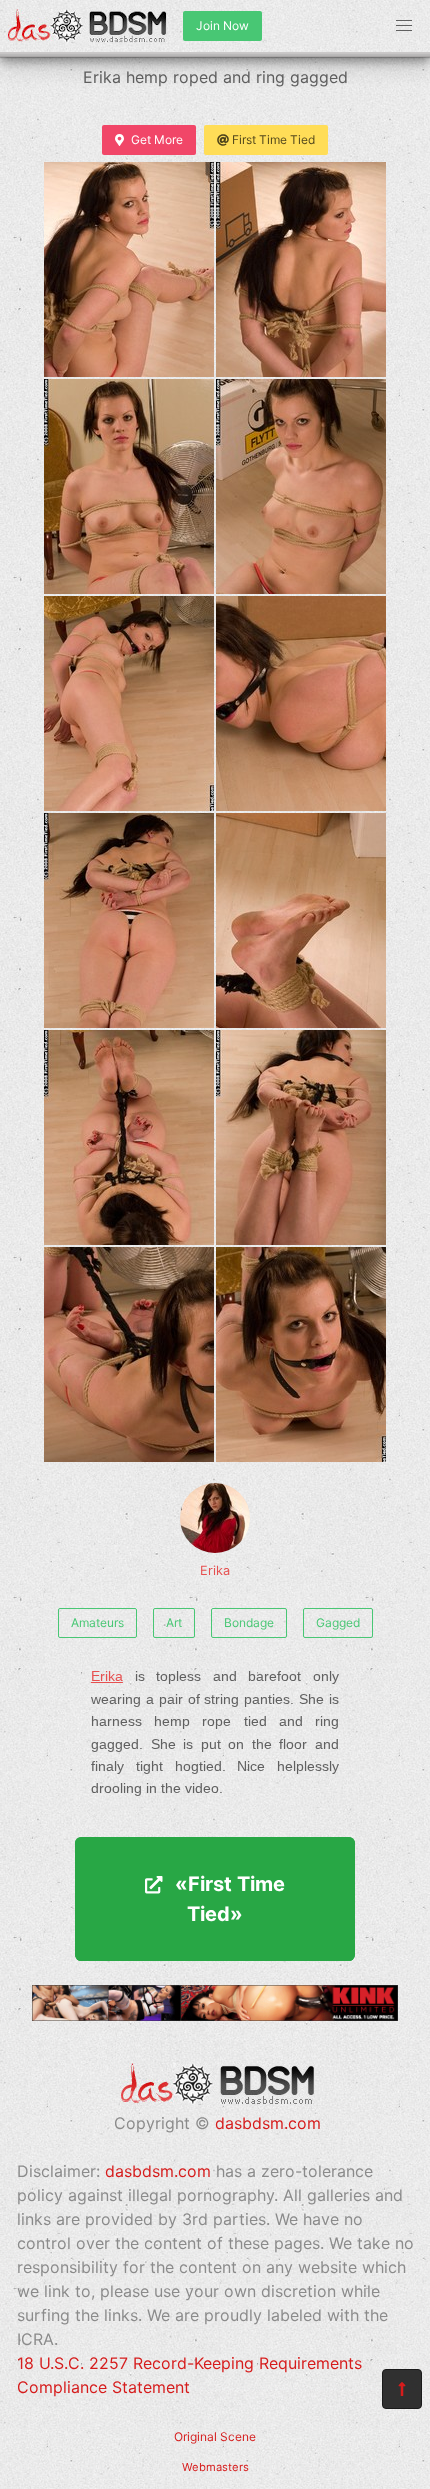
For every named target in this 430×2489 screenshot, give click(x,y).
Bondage (249, 1622)
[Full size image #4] (129, 703)
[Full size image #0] (129, 269)
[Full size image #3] (301, 486)
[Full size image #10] (129, 1354)
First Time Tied (273, 139)
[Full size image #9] (301, 1137)
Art (174, 1622)
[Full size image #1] (301, 269)
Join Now (222, 25)
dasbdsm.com (268, 2123)
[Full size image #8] (129, 1137)
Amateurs (97, 1622)
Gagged (338, 1622)
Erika (215, 1570)
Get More (157, 139)
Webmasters (215, 2467)
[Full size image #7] (301, 920)
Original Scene (215, 2436)
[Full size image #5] (301, 703)
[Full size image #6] (129, 920)
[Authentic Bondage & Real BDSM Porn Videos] (215, 2015)
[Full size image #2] (129, 486)
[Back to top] (402, 2389)
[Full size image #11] (301, 1354)
